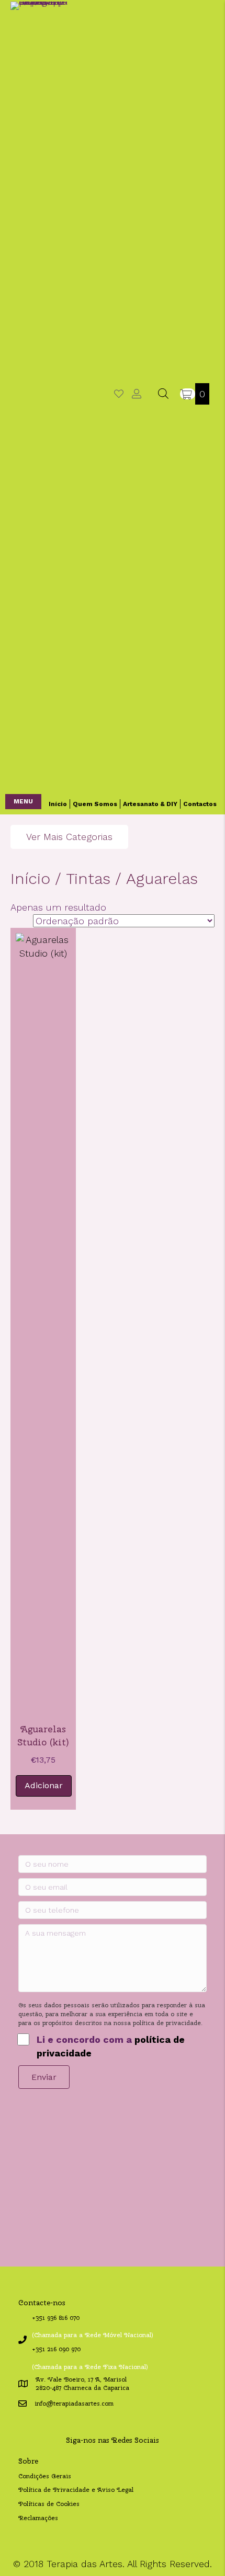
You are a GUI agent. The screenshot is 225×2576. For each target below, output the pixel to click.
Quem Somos (95, 804)
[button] (23, 802)
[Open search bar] (163, 393)
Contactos (200, 804)
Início (58, 804)
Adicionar (44, 1785)
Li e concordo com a (111, 2046)
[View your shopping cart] (188, 394)
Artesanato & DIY (150, 804)
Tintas (88, 878)
